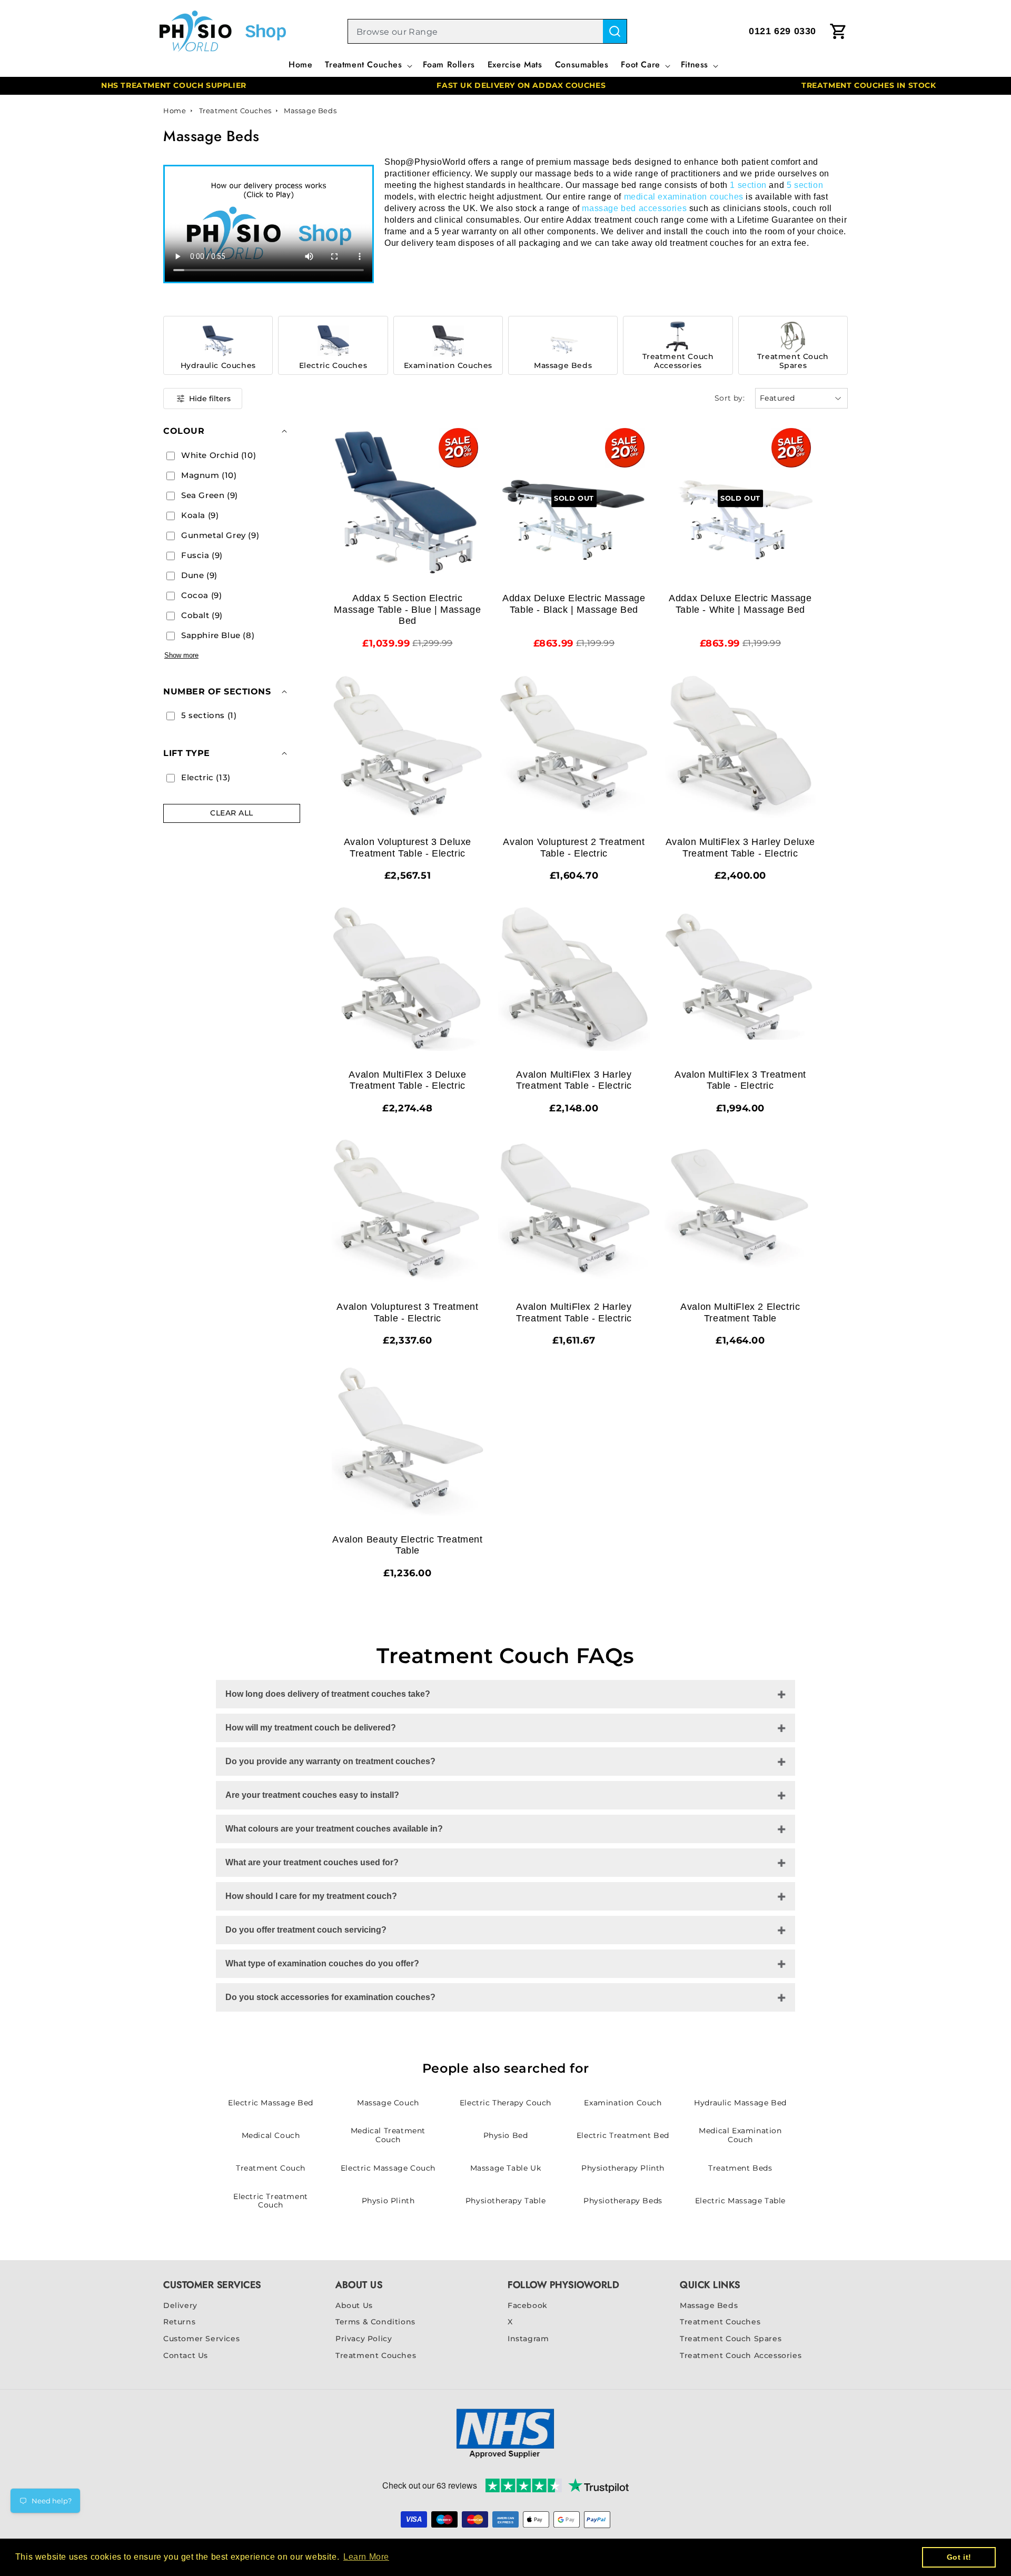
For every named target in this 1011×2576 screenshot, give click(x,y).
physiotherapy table (506, 2201)
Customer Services (201, 2339)
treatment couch (271, 2168)
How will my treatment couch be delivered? (311, 1728)
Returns (179, 2322)
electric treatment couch (271, 2201)
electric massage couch (388, 2168)
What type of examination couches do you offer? (322, 1963)
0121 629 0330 (782, 31)
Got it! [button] (959, 2557)
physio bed (506, 2135)
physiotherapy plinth (623, 2168)
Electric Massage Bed (271, 2103)
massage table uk (506, 2168)
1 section (748, 185)
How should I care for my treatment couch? (311, 1896)
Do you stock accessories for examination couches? (330, 1997)
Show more (181, 655)
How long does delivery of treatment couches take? (328, 1694)
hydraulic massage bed (740, 2103)
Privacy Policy (364, 2339)
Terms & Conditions (375, 2322)
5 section (805, 185)
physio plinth (388, 2201)
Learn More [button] (366, 2557)
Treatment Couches (236, 111)
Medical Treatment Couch (388, 2135)
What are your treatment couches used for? (312, 1862)
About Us (354, 2305)
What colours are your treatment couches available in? (334, 1829)
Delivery (180, 2305)
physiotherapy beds (623, 2201)
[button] (367, 68)
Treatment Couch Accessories (741, 2355)
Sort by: (730, 398)
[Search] (615, 31)
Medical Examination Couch (740, 2135)
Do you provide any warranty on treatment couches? (330, 1761)
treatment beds (740, 2168)
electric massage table (740, 2201)
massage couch (388, 2103)
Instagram (528, 2339)
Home (175, 111)
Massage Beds (310, 111)
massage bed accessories (634, 208)
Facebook (528, 2305)
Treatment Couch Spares (731, 2339)
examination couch (623, 2103)
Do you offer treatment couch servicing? (306, 1930)
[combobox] (475, 32)
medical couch (271, 2135)
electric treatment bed (623, 2135)
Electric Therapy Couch (506, 2103)
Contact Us (186, 2355)
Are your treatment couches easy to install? (312, 1795)
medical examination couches (684, 197)
